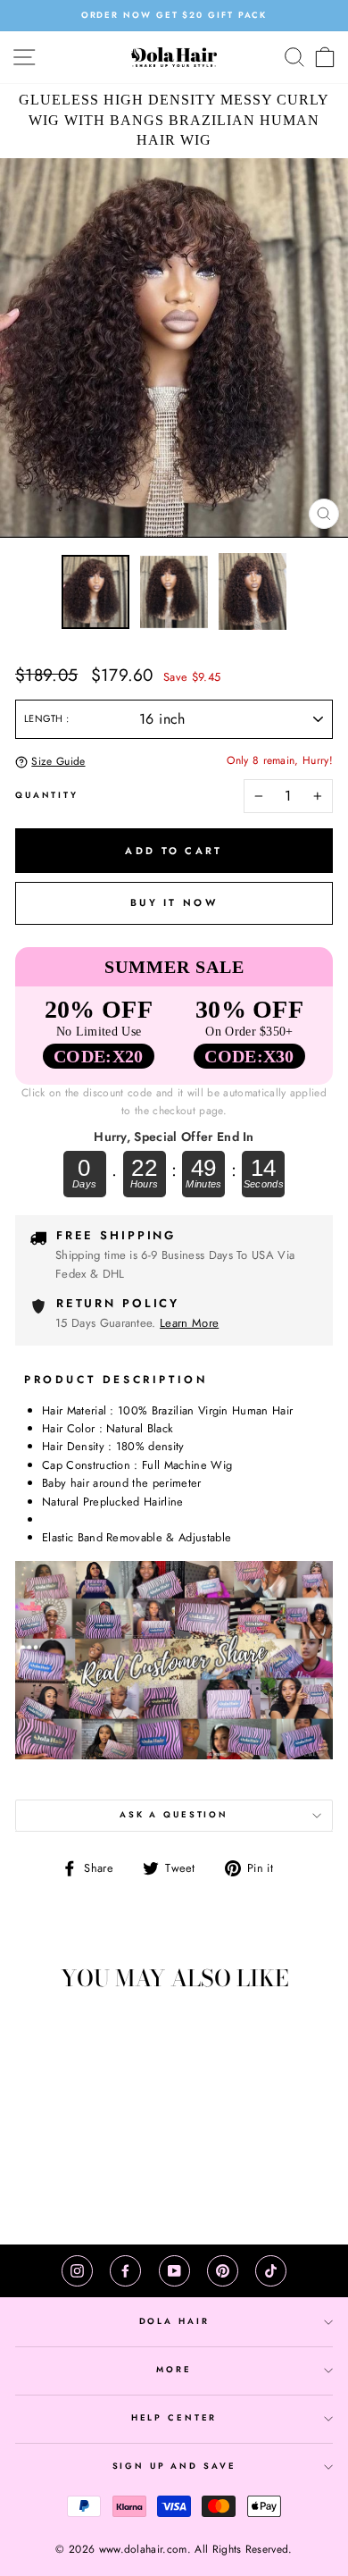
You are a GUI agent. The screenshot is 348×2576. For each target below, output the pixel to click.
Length (45, 718)
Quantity (47, 795)
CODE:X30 (249, 1056)
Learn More (189, 1323)
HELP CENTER (174, 2418)
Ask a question (174, 1815)
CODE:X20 (99, 1056)
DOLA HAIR (174, 2321)
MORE (174, 2370)
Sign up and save (174, 2466)
